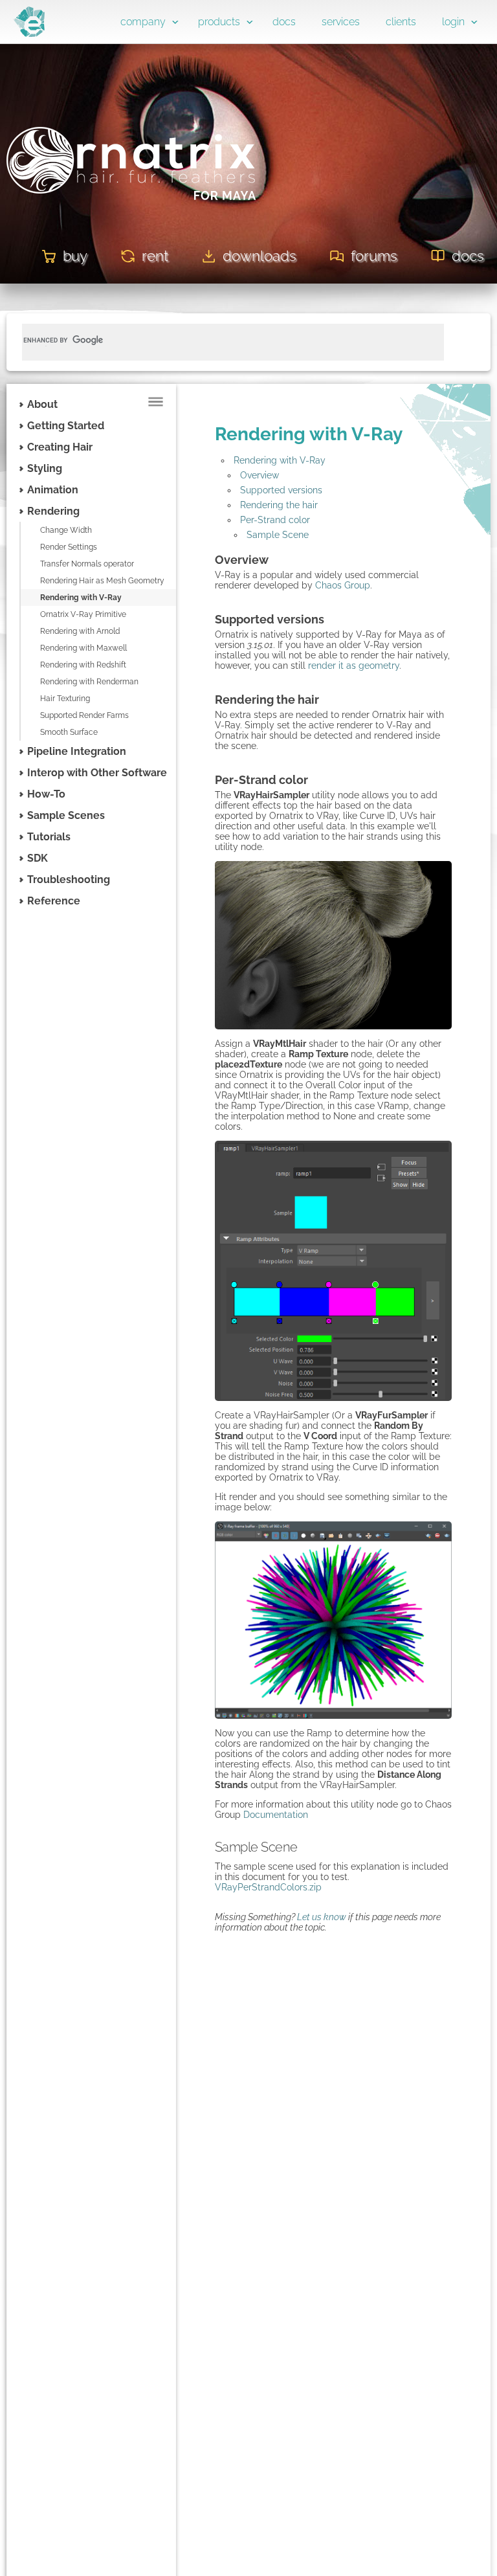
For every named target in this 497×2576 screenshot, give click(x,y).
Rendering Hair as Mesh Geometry (102, 581)
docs (284, 22)
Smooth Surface (69, 732)
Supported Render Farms (84, 715)
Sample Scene (278, 535)
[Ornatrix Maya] (131, 219)
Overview (260, 475)
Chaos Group (343, 585)
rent (155, 256)
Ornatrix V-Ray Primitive (83, 614)
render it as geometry (354, 666)
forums (374, 256)
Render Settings (69, 547)
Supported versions (281, 490)
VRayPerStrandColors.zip (268, 1887)
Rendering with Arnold (80, 631)
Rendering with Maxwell (83, 648)
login (453, 22)
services (341, 22)
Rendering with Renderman (89, 682)
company (143, 22)
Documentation (276, 1815)
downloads (260, 256)
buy (75, 256)
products (219, 22)
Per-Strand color (275, 520)
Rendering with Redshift (83, 665)
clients (401, 22)
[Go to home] (29, 34)
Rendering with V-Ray (81, 598)
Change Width (66, 530)
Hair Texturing (65, 699)
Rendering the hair (279, 505)
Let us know (322, 1917)
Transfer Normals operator (87, 564)
